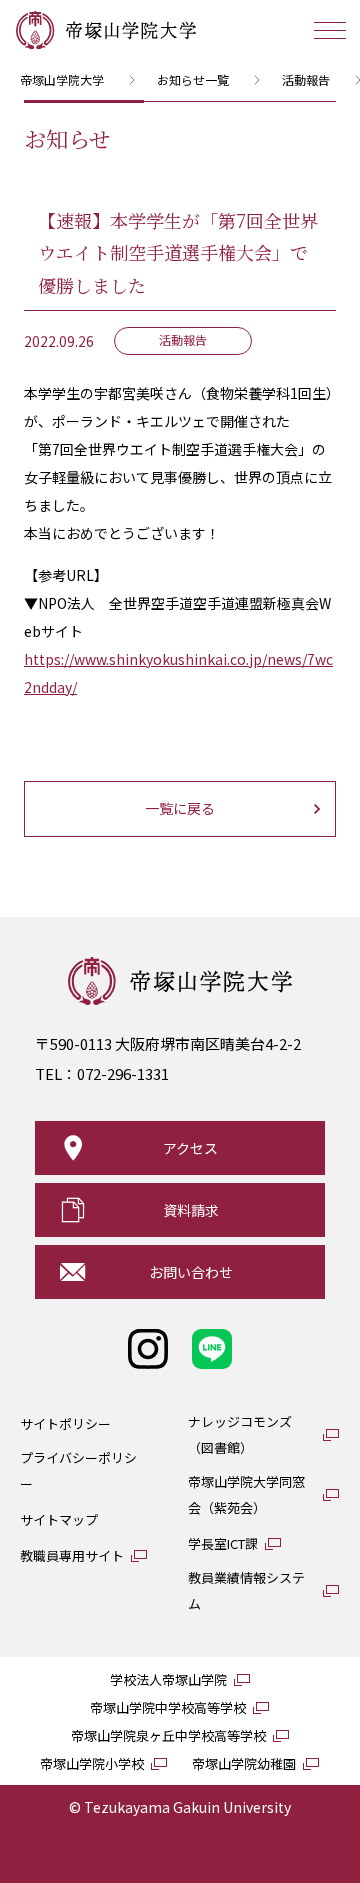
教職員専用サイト (72, 1555)
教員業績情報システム (246, 1590)
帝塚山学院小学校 (92, 1763)
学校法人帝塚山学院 (168, 1679)
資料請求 (191, 1210)
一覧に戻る (180, 808)
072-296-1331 (123, 1073)
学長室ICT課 (223, 1543)
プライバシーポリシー (78, 1470)
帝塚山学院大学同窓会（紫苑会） (246, 1494)
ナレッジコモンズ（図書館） (240, 1434)
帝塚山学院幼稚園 (244, 1763)
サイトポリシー (65, 1423)
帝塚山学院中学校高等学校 (168, 1707)
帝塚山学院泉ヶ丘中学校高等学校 (168, 1735)
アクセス (190, 1148)
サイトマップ (59, 1519)
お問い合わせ (191, 1272)
